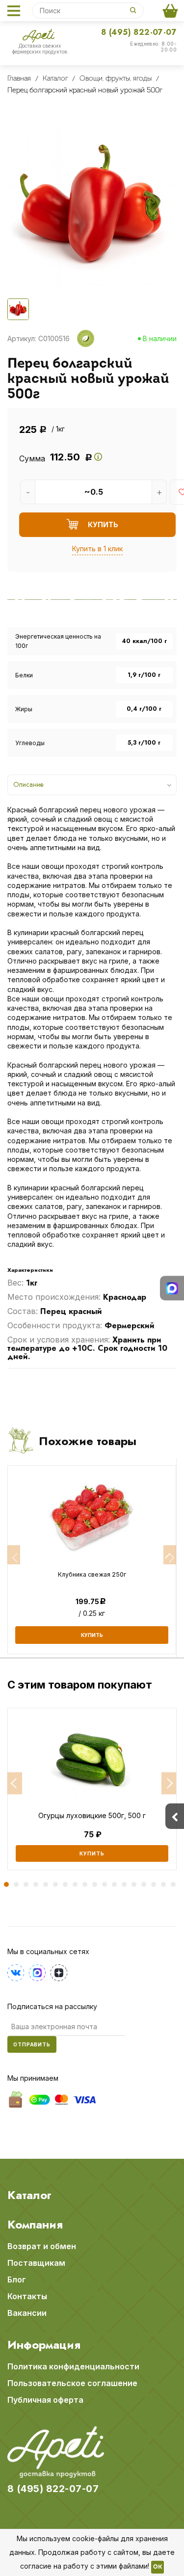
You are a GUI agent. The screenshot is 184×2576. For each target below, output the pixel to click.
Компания (35, 2225)
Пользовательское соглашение (72, 2383)
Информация (44, 2345)
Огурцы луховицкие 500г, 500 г (92, 1816)
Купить (92, 1853)
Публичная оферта (45, 2400)
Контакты (27, 2296)
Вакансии (27, 2313)
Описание (28, 784)
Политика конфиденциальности (73, 2366)
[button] (15, 1783)
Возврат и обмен (42, 2246)
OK (158, 2567)
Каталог (29, 2195)
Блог (17, 2280)
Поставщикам (36, 2263)
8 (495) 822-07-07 (139, 32)
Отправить (32, 2044)
